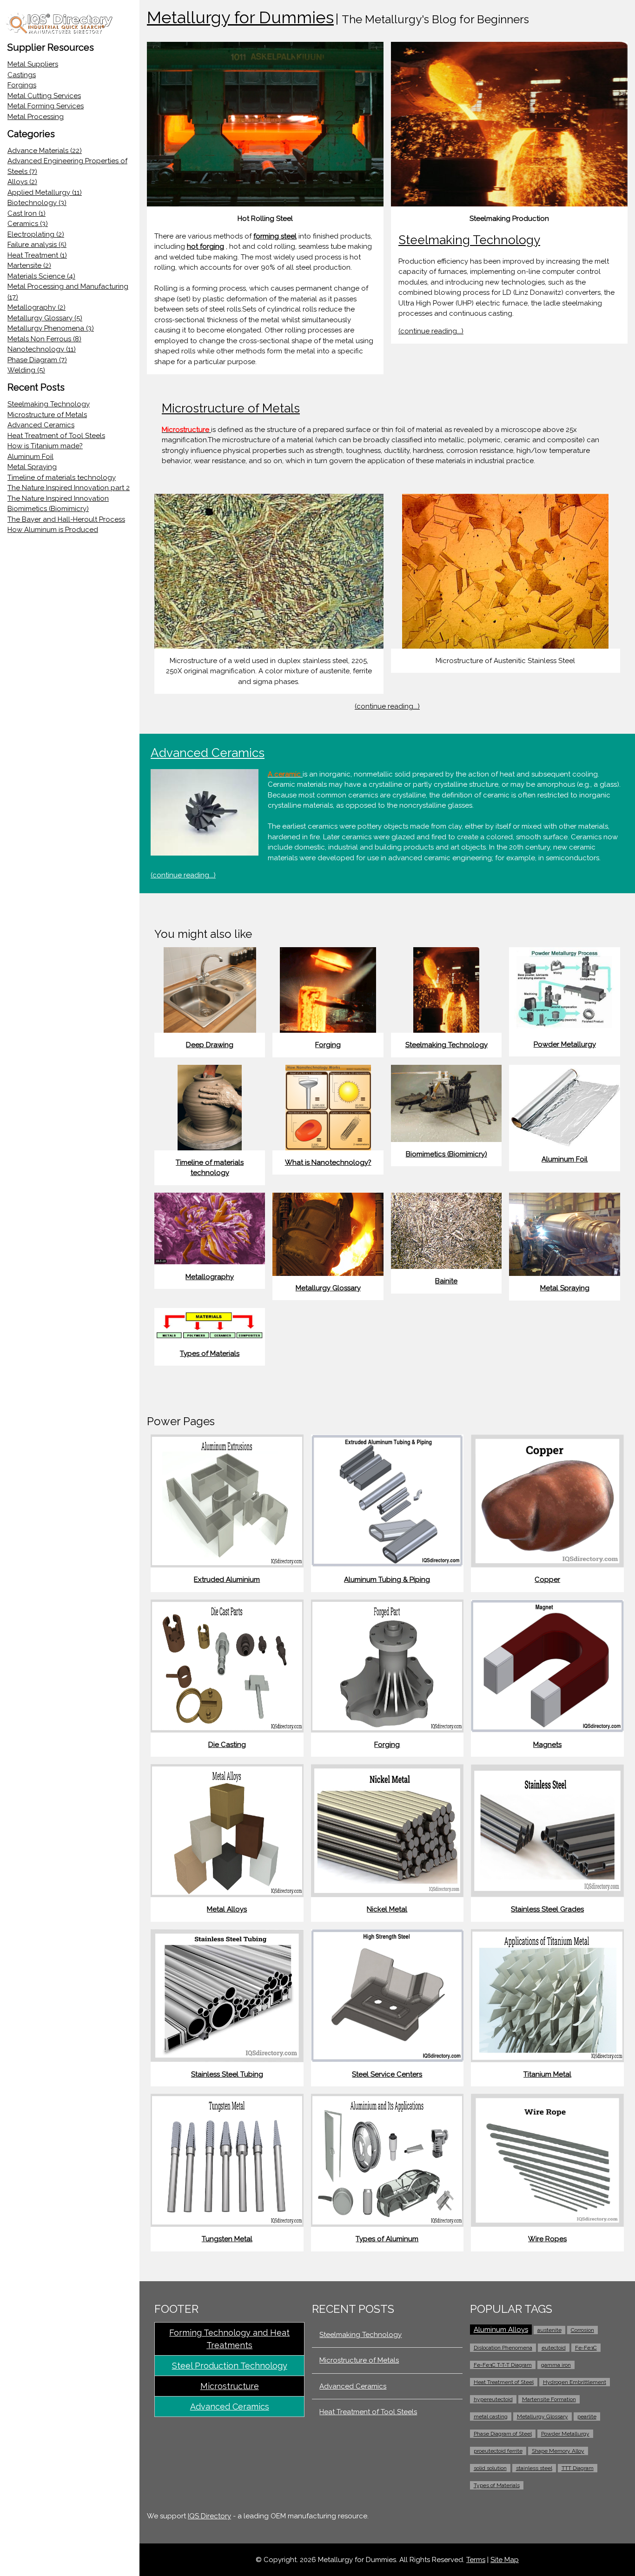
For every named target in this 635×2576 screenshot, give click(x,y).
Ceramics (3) (28, 224)
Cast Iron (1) (26, 213)
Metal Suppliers (33, 64)
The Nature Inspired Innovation (58, 498)
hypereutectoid (493, 2399)
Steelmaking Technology (49, 404)
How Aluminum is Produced (53, 530)
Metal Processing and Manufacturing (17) (68, 292)
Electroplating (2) (36, 234)
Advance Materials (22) (45, 151)
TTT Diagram (578, 2468)
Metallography (210, 1277)
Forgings (22, 85)
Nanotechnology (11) (42, 349)
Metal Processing (36, 117)
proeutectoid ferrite (498, 2451)
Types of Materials (210, 1354)
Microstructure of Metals (47, 415)
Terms (476, 2560)
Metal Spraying (32, 467)
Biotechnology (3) (37, 203)
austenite (549, 2330)
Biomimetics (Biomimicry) (48, 509)
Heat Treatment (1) (37, 255)
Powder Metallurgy (565, 1044)
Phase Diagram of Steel (503, 2434)
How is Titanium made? (45, 446)
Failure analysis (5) (37, 245)
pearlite (587, 2417)
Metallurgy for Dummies (240, 17)
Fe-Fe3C (586, 2348)
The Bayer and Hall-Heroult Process (66, 519)
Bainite (446, 1281)
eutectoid (554, 2348)
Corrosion (582, 2330)
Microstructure (230, 2386)
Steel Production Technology (230, 2366)
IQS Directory (209, 2516)
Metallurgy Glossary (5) (45, 318)
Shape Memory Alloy (558, 2451)
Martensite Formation (549, 2399)
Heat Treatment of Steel (504, 2382)
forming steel (275, 236)
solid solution (490, 2468)
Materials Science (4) (41, 276)
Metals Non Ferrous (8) (44, 339)
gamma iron (556, 2365)
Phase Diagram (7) (37, 360)
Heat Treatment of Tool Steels (56, 436)
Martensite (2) (29, 266)
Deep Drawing (210, 1045)
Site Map (505, 2560)
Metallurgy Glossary (328, 1288)
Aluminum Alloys (501, 2330)
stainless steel (534, 2468)
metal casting (491, 2417)
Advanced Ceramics (41, 425)
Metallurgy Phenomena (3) (51, 328)
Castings (22, 75)
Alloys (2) (22, 182)
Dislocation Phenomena (503, 2348)
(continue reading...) (431, 331)
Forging (328, 1045)
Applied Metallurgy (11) (45, 193)
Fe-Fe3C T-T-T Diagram (503, 2365)
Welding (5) (26, 370)
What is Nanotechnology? (328, 1162)
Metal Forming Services (46, 106)
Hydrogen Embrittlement (575, 2382)
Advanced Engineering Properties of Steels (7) (67, 166)
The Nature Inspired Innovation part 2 (69, 488)
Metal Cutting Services (44, 96)
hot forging (205, 246)
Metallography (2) (36, 307)
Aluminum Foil (30, 457)
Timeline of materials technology (62, 478)
